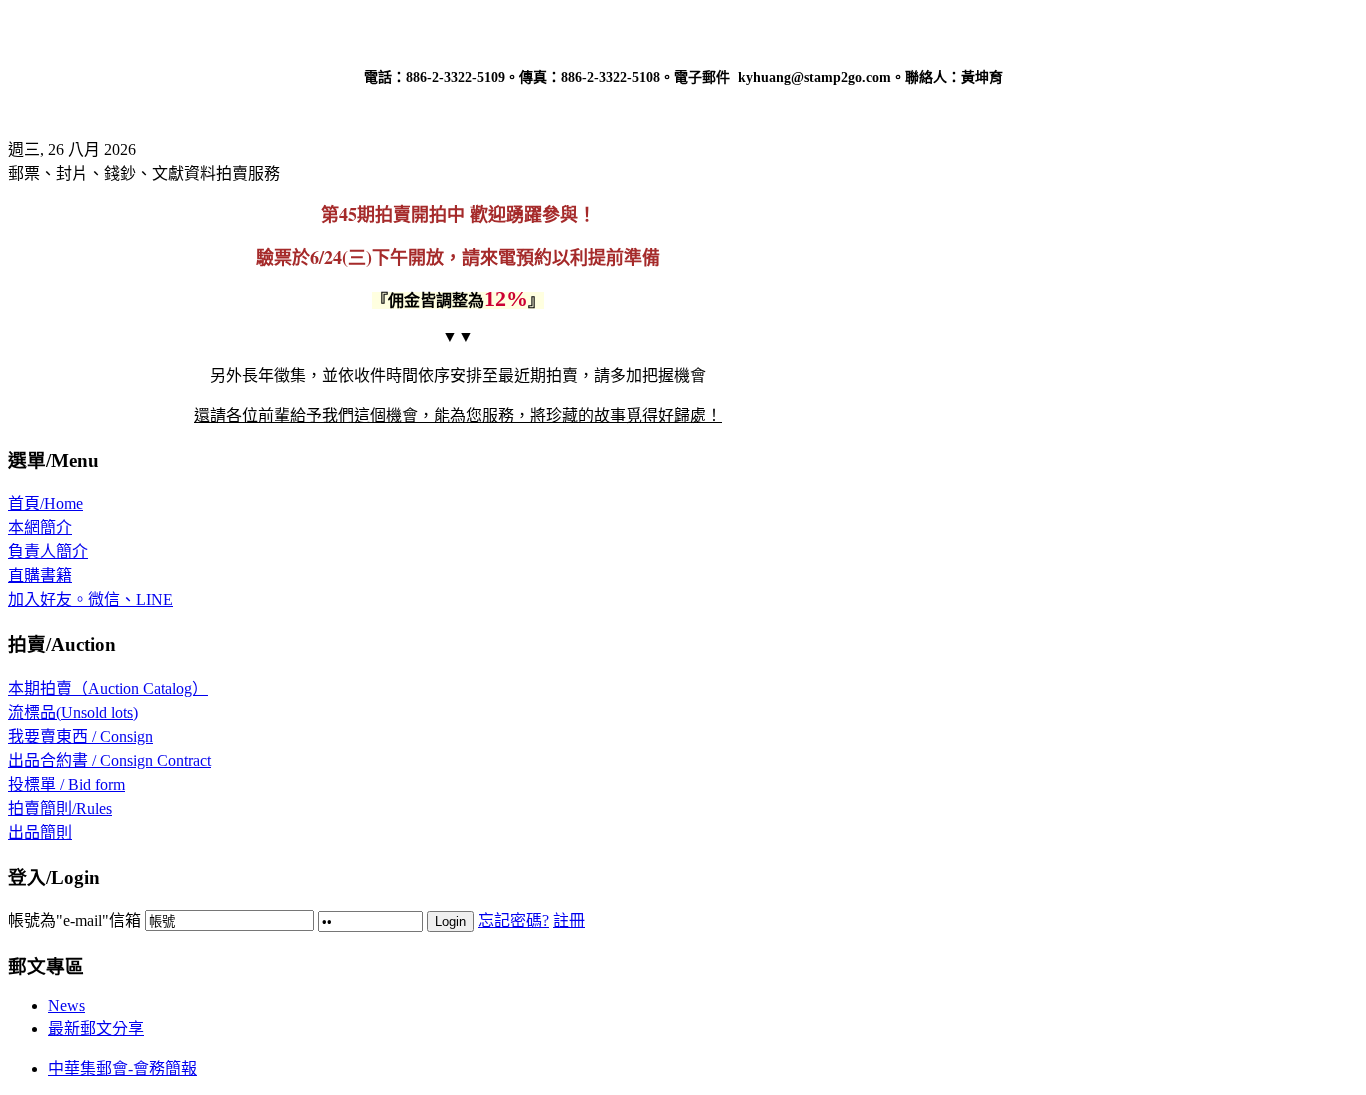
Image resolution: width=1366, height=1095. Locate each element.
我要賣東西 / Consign (80, 736)
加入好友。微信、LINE (90, 599)
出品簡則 (40, 832)
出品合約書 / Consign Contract (109, 760)
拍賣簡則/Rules (60, 808)
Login (450, 921)
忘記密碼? (513, 920)
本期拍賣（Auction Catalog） (108, 688)
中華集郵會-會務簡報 (122, 1068)
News (66, 1005)
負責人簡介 (48, 551)
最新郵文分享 (96, 1028)
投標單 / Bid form (66, 784)
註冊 (569, 920)
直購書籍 (40, 575)
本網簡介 (40, 527)
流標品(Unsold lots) (73, 712)
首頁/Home (45, 503)
